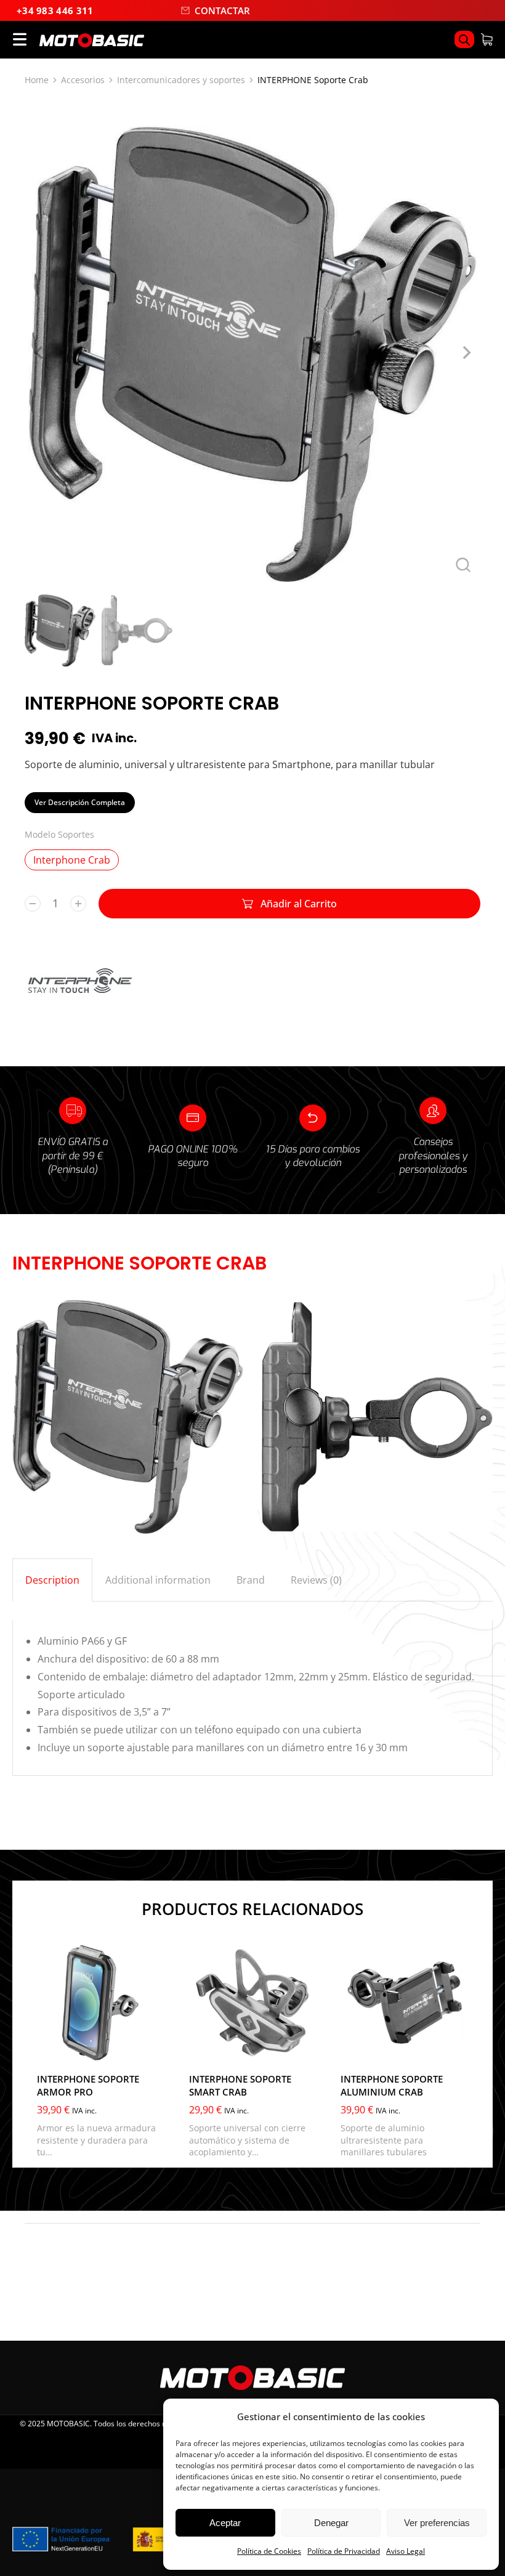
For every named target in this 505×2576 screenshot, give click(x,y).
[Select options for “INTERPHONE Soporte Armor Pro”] (152, 2048)
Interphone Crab (72, 860)
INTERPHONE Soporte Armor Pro (88, 2085)
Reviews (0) (316, 1580)
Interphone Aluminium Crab (394, 2043)
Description (52, 1580)
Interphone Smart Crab (241, 2043)
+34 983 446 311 (55, 10)
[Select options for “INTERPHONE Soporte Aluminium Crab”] (456, 2048)
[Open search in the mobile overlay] (464, 40)
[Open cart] (487, 39)
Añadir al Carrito (299, 904)
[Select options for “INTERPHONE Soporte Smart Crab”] (304, 2048)
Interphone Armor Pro (90, 2043)
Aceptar (225, 2523)
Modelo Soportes (59, 834)
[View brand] (80, 1008)
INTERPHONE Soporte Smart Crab (240, 2085)
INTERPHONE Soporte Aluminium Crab (392, 2085)
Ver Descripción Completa (80, 802)
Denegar (331, 2523)
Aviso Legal (406, 2551)
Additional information (158, 1580)
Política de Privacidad (344, 2551)
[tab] (52, 1580)
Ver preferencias (437, 2523)
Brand (251, 1580)
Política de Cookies (269, 2551)
